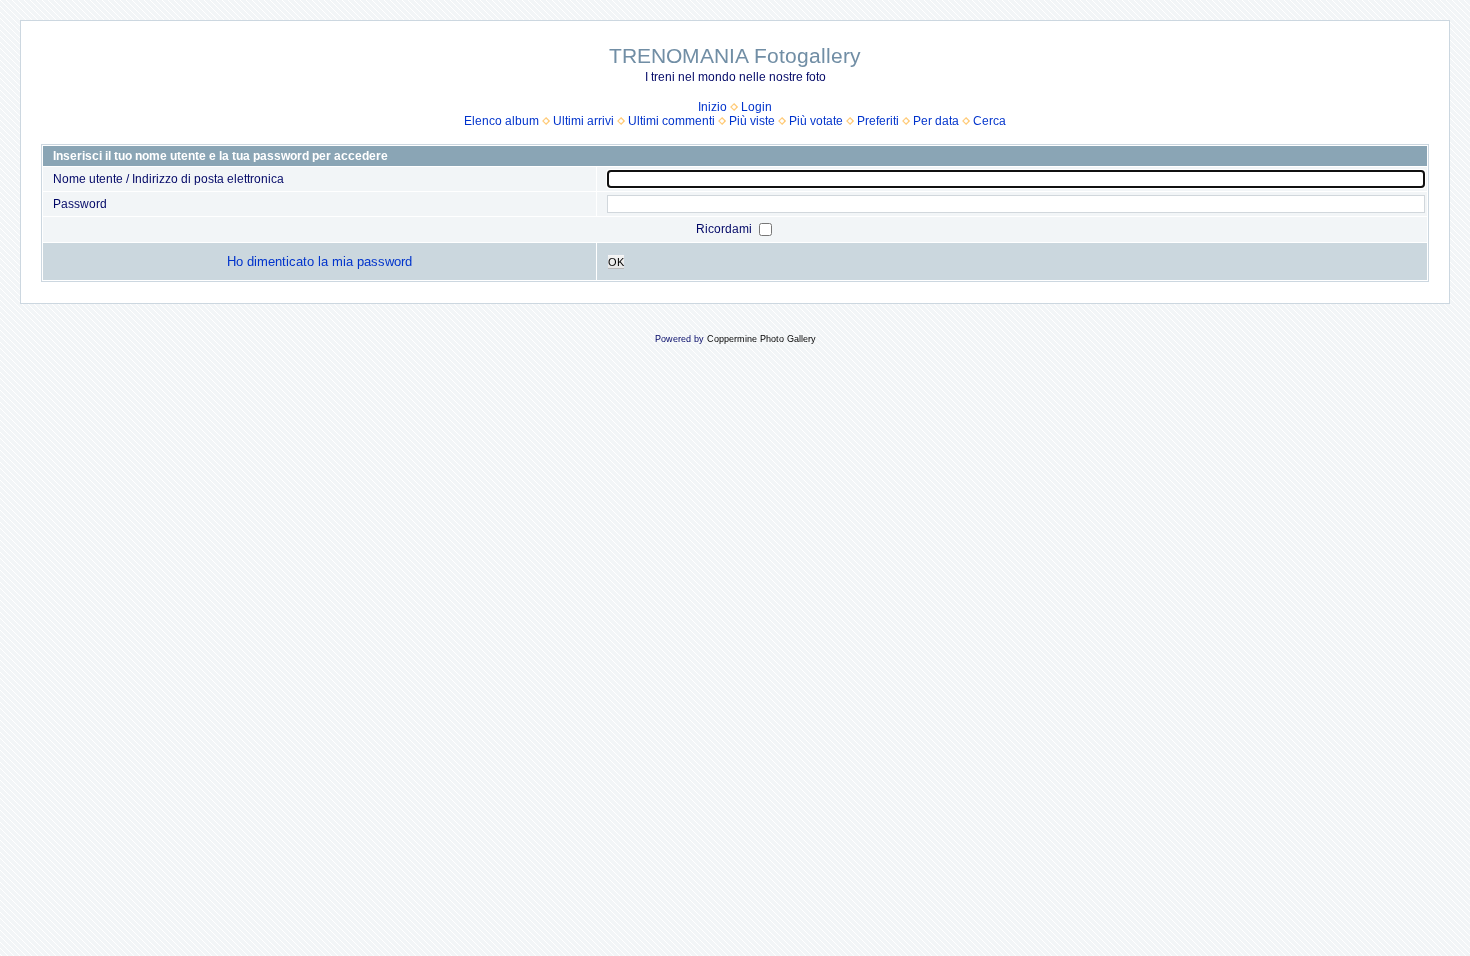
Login (756, 107)
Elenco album (501, 121)
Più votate (816, 121)
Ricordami (725, 229)
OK (616, 262)
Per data (936, 121)
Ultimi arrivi (583, 121)
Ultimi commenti (671, 121)
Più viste (752, 121)
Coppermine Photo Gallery (761, 339)
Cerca (989, 121)
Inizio (712, 107)
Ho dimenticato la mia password (319, 261)
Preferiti (878, 121)
